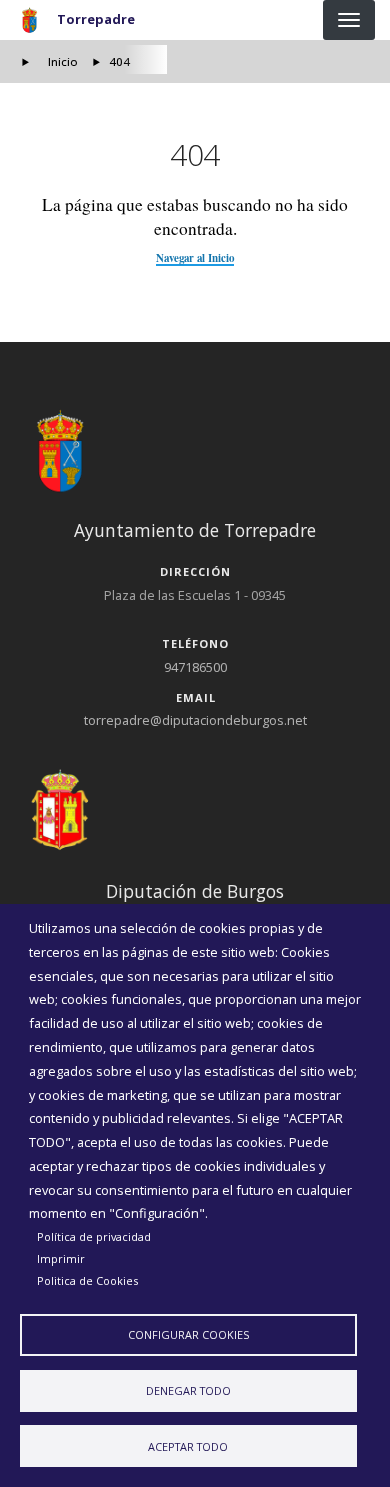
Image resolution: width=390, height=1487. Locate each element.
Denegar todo (188, 1390)
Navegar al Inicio (195, 258)
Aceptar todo (188, 1446)
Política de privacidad (94, 1236)
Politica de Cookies (87, 1280)
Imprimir (61, 1258)
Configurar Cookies (188, 1334)
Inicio (63, 61)
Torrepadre (96, 19)
